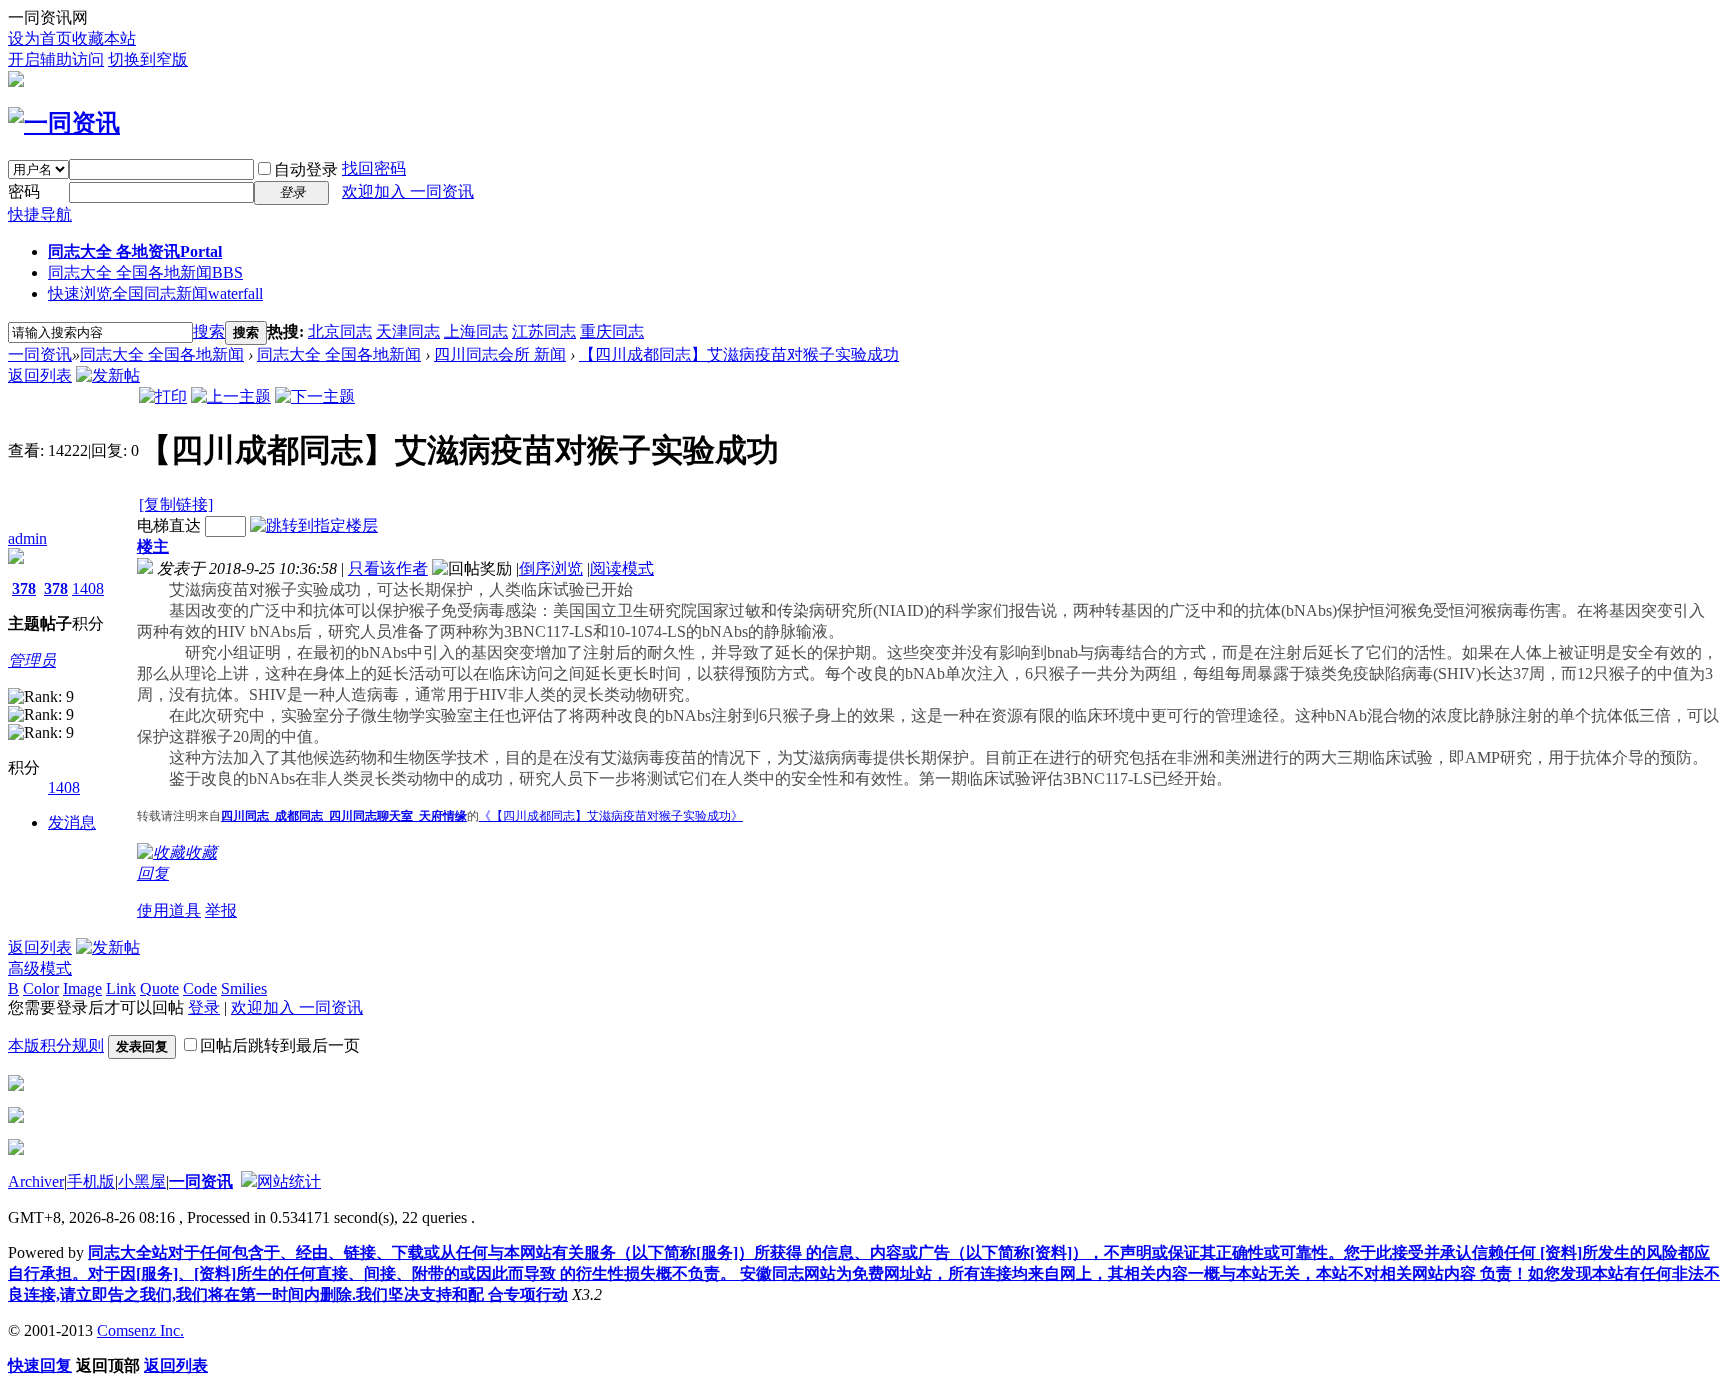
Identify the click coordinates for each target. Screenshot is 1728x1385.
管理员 (32, 660)
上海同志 (476, 331)
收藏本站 (104, 38)
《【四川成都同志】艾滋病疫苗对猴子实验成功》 (611, 816)
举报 (221, 910)
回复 (153, 873)
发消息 (72, 822)
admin (27, 538)
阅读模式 (622, 568)
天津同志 (408, 331)
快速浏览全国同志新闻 (155, 293)
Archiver (36, 1181)
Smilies (244, 988)
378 (24, 588)
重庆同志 (612, 331)
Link (121, 988)
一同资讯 (40, 354)
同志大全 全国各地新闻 (145, 272)
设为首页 (40, 38)
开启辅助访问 (56, 59)
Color (41, 988)
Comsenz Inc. (140, 1330)
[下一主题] (315, 396)
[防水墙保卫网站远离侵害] (249, 1181)
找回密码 (374, 168)
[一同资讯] (64, 123)
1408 (88, 588)
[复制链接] (176, 504)
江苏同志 (544, 331)
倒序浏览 (551, 568)
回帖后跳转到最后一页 (280, 1045)
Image (82, 988)
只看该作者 (388, 568)
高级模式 (40, 968)
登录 (204, 1007)
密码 (24, 191)
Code (200, 988)
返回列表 (40, 375)
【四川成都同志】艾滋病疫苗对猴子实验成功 (739, 354)
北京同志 (340, 331)
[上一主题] (231, 396)
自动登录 (306, 169)
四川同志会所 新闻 (500, 354)
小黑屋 (142, 1181)
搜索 (209, 331)
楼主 (153, 546)
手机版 (91, 1181)
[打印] (163, 396)
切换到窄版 (148, 59)
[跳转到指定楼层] (314, 525)
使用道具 (169, 910)
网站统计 (289, 1181)
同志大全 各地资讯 (135, 251)
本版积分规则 (56, 1045)
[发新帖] (108, 375)
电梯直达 (169, 525)
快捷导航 (40, 214)
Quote (159, 988)
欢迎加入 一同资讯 (408, 191)
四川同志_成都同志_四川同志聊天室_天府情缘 (344, 816)
